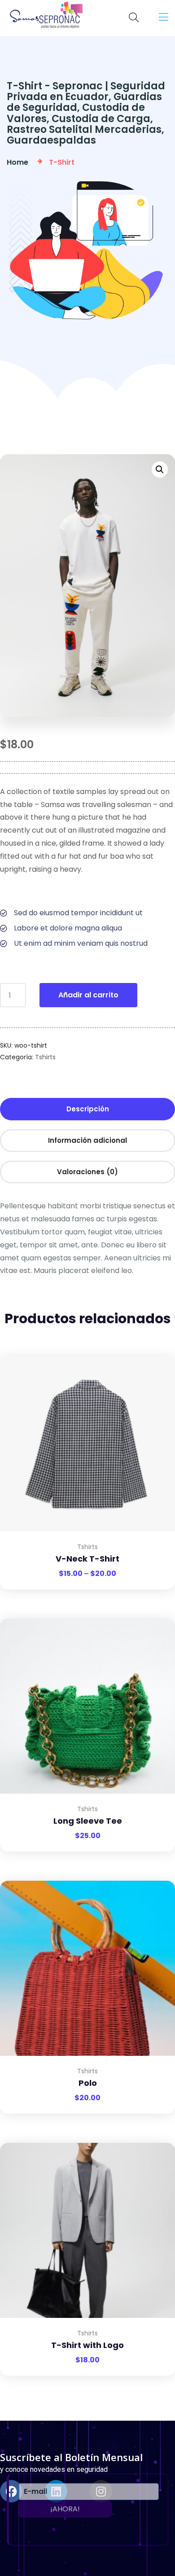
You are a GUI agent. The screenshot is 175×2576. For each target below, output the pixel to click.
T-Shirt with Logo (87, 2345)
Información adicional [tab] (87, 1140)
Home (19, 162)
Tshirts (45, 1057)
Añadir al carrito (88, 995)
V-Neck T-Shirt (87, 1559)
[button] (160, 470)
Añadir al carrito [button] (157, 1619)
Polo (88, 2083)
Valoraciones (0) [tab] (87, 1172)
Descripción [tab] (88, 1109)
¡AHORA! (65, 2509)
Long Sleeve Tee (88, 1821)
